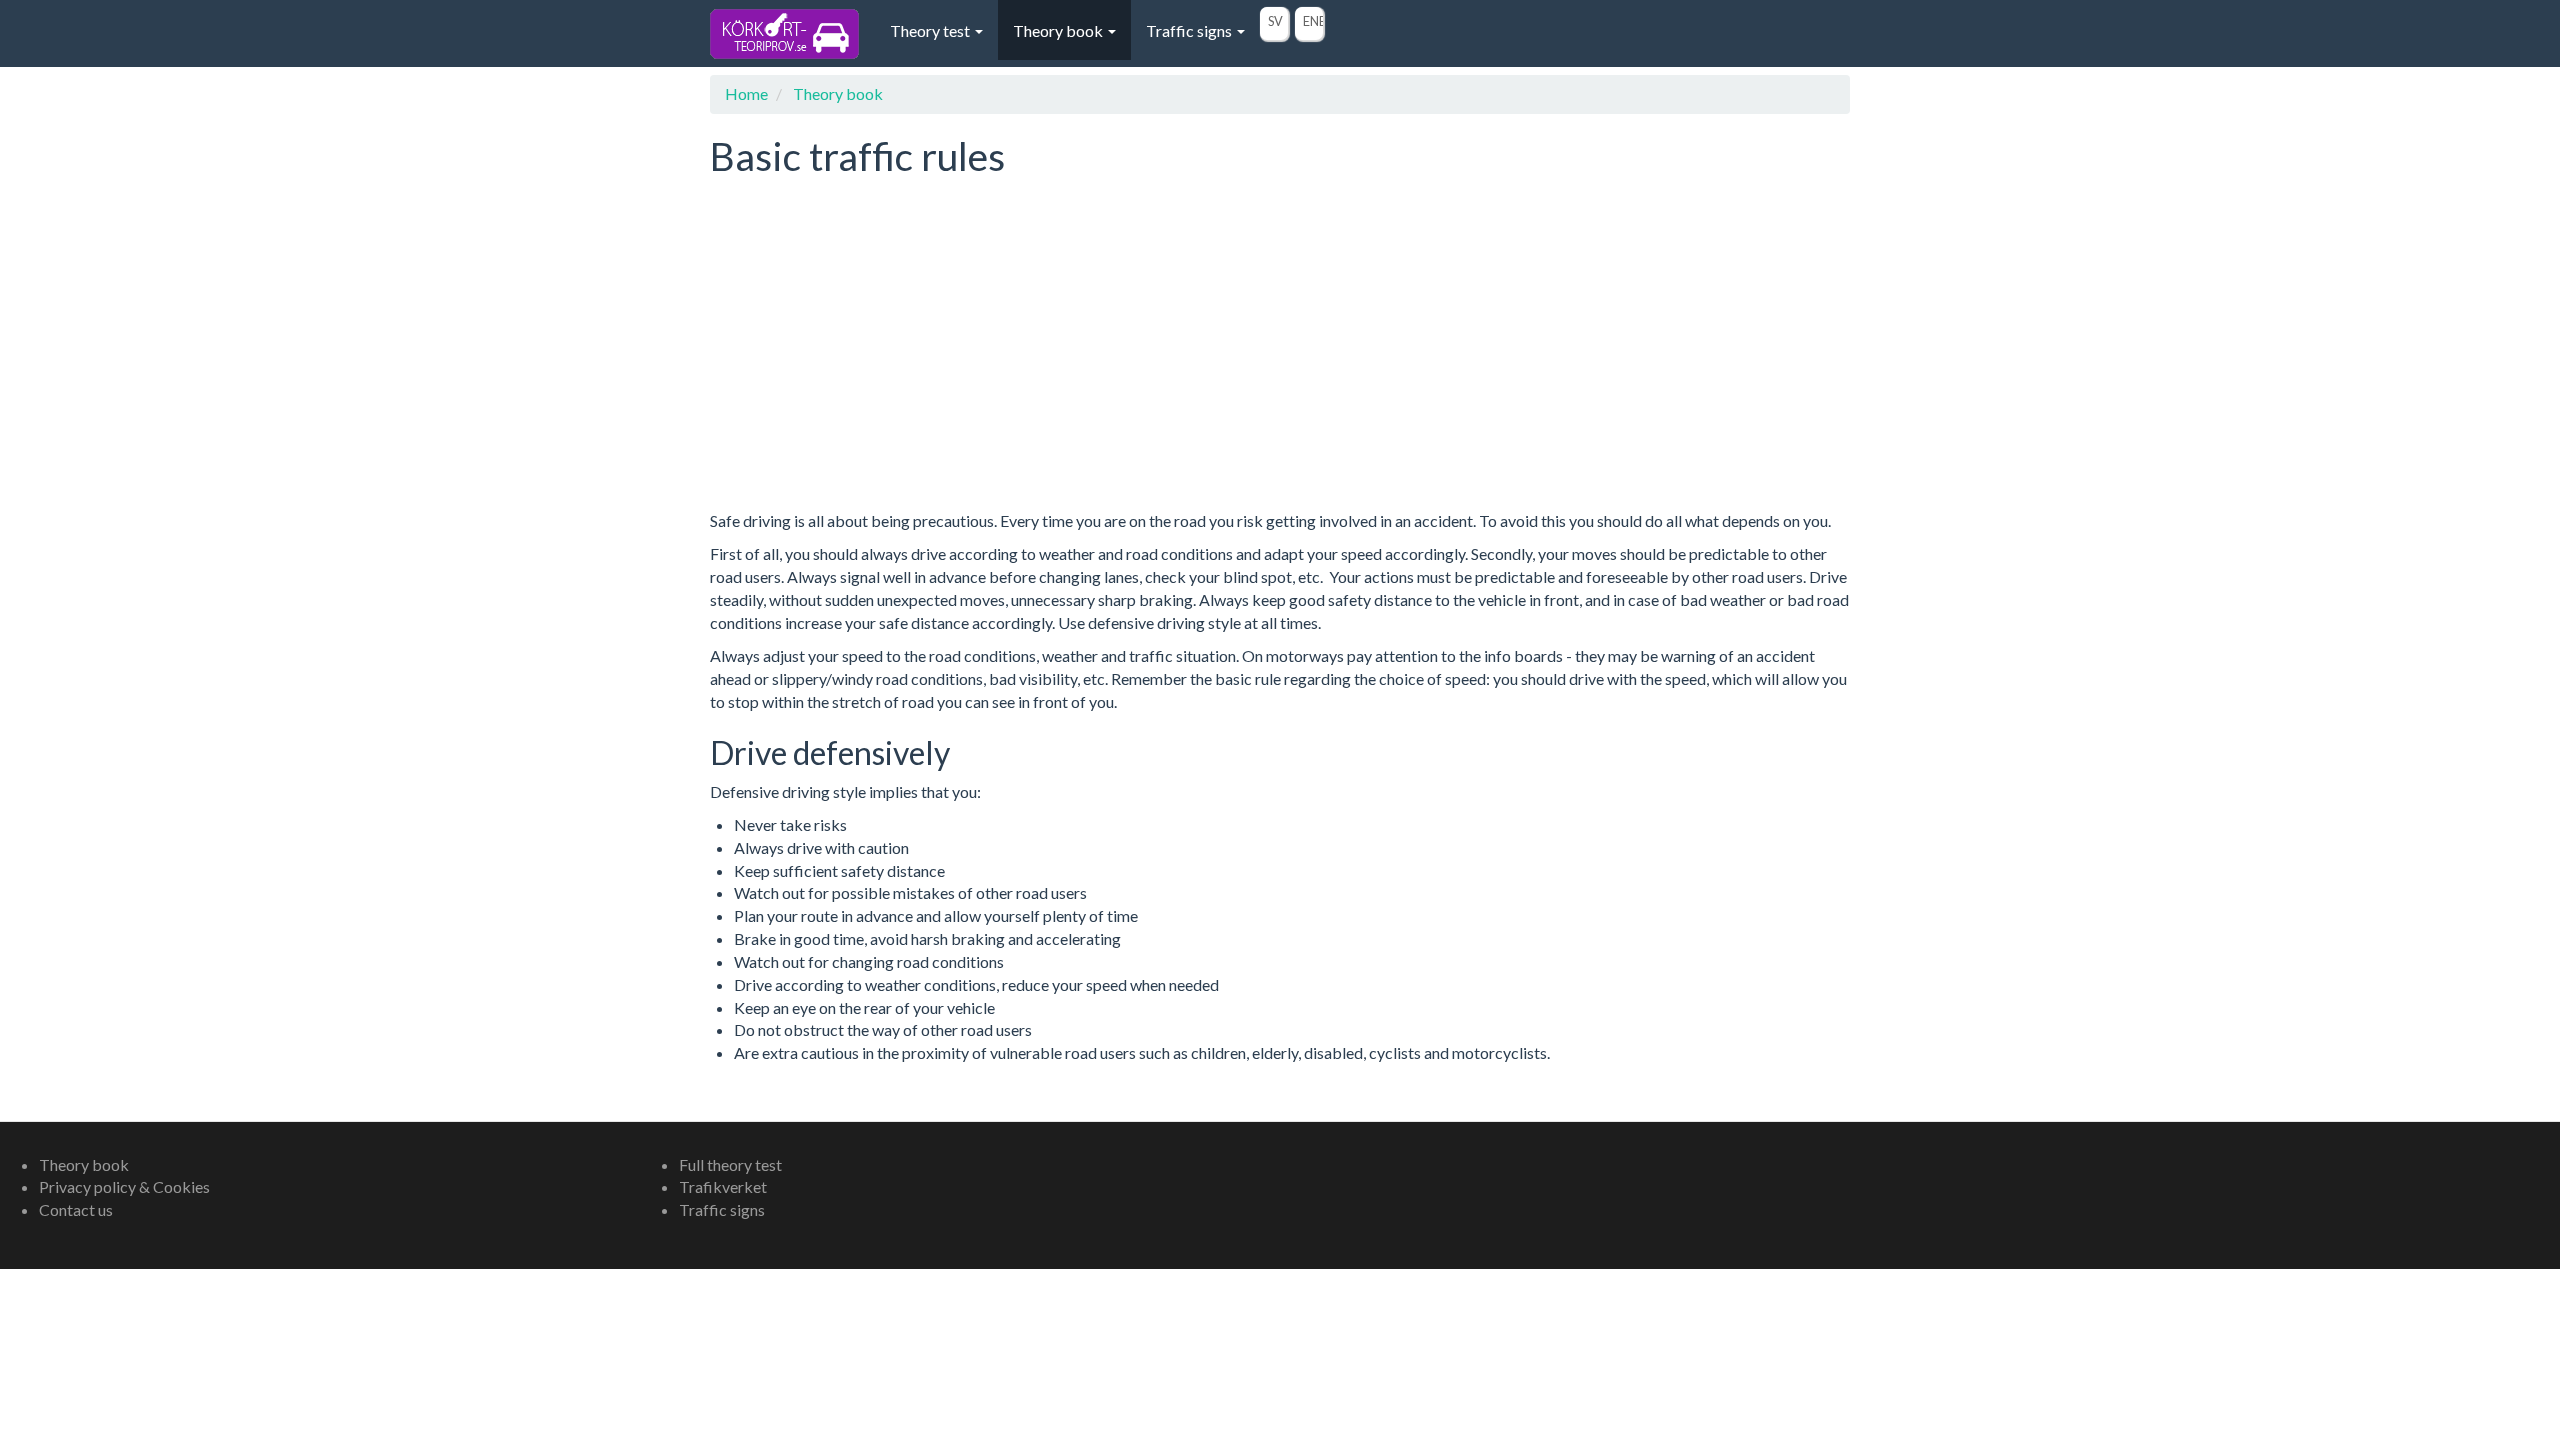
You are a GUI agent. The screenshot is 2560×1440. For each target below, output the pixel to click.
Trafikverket (723, 1186)
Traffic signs (1190, 30)
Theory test (931, 30)
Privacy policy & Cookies (124, 1186)
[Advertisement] (1280, 364)
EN (1311, 21)
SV (1275, 21)
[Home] (792, 34)
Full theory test (730, 1164)
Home (746, 93)
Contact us (76, 1209)
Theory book (1059, 30)
